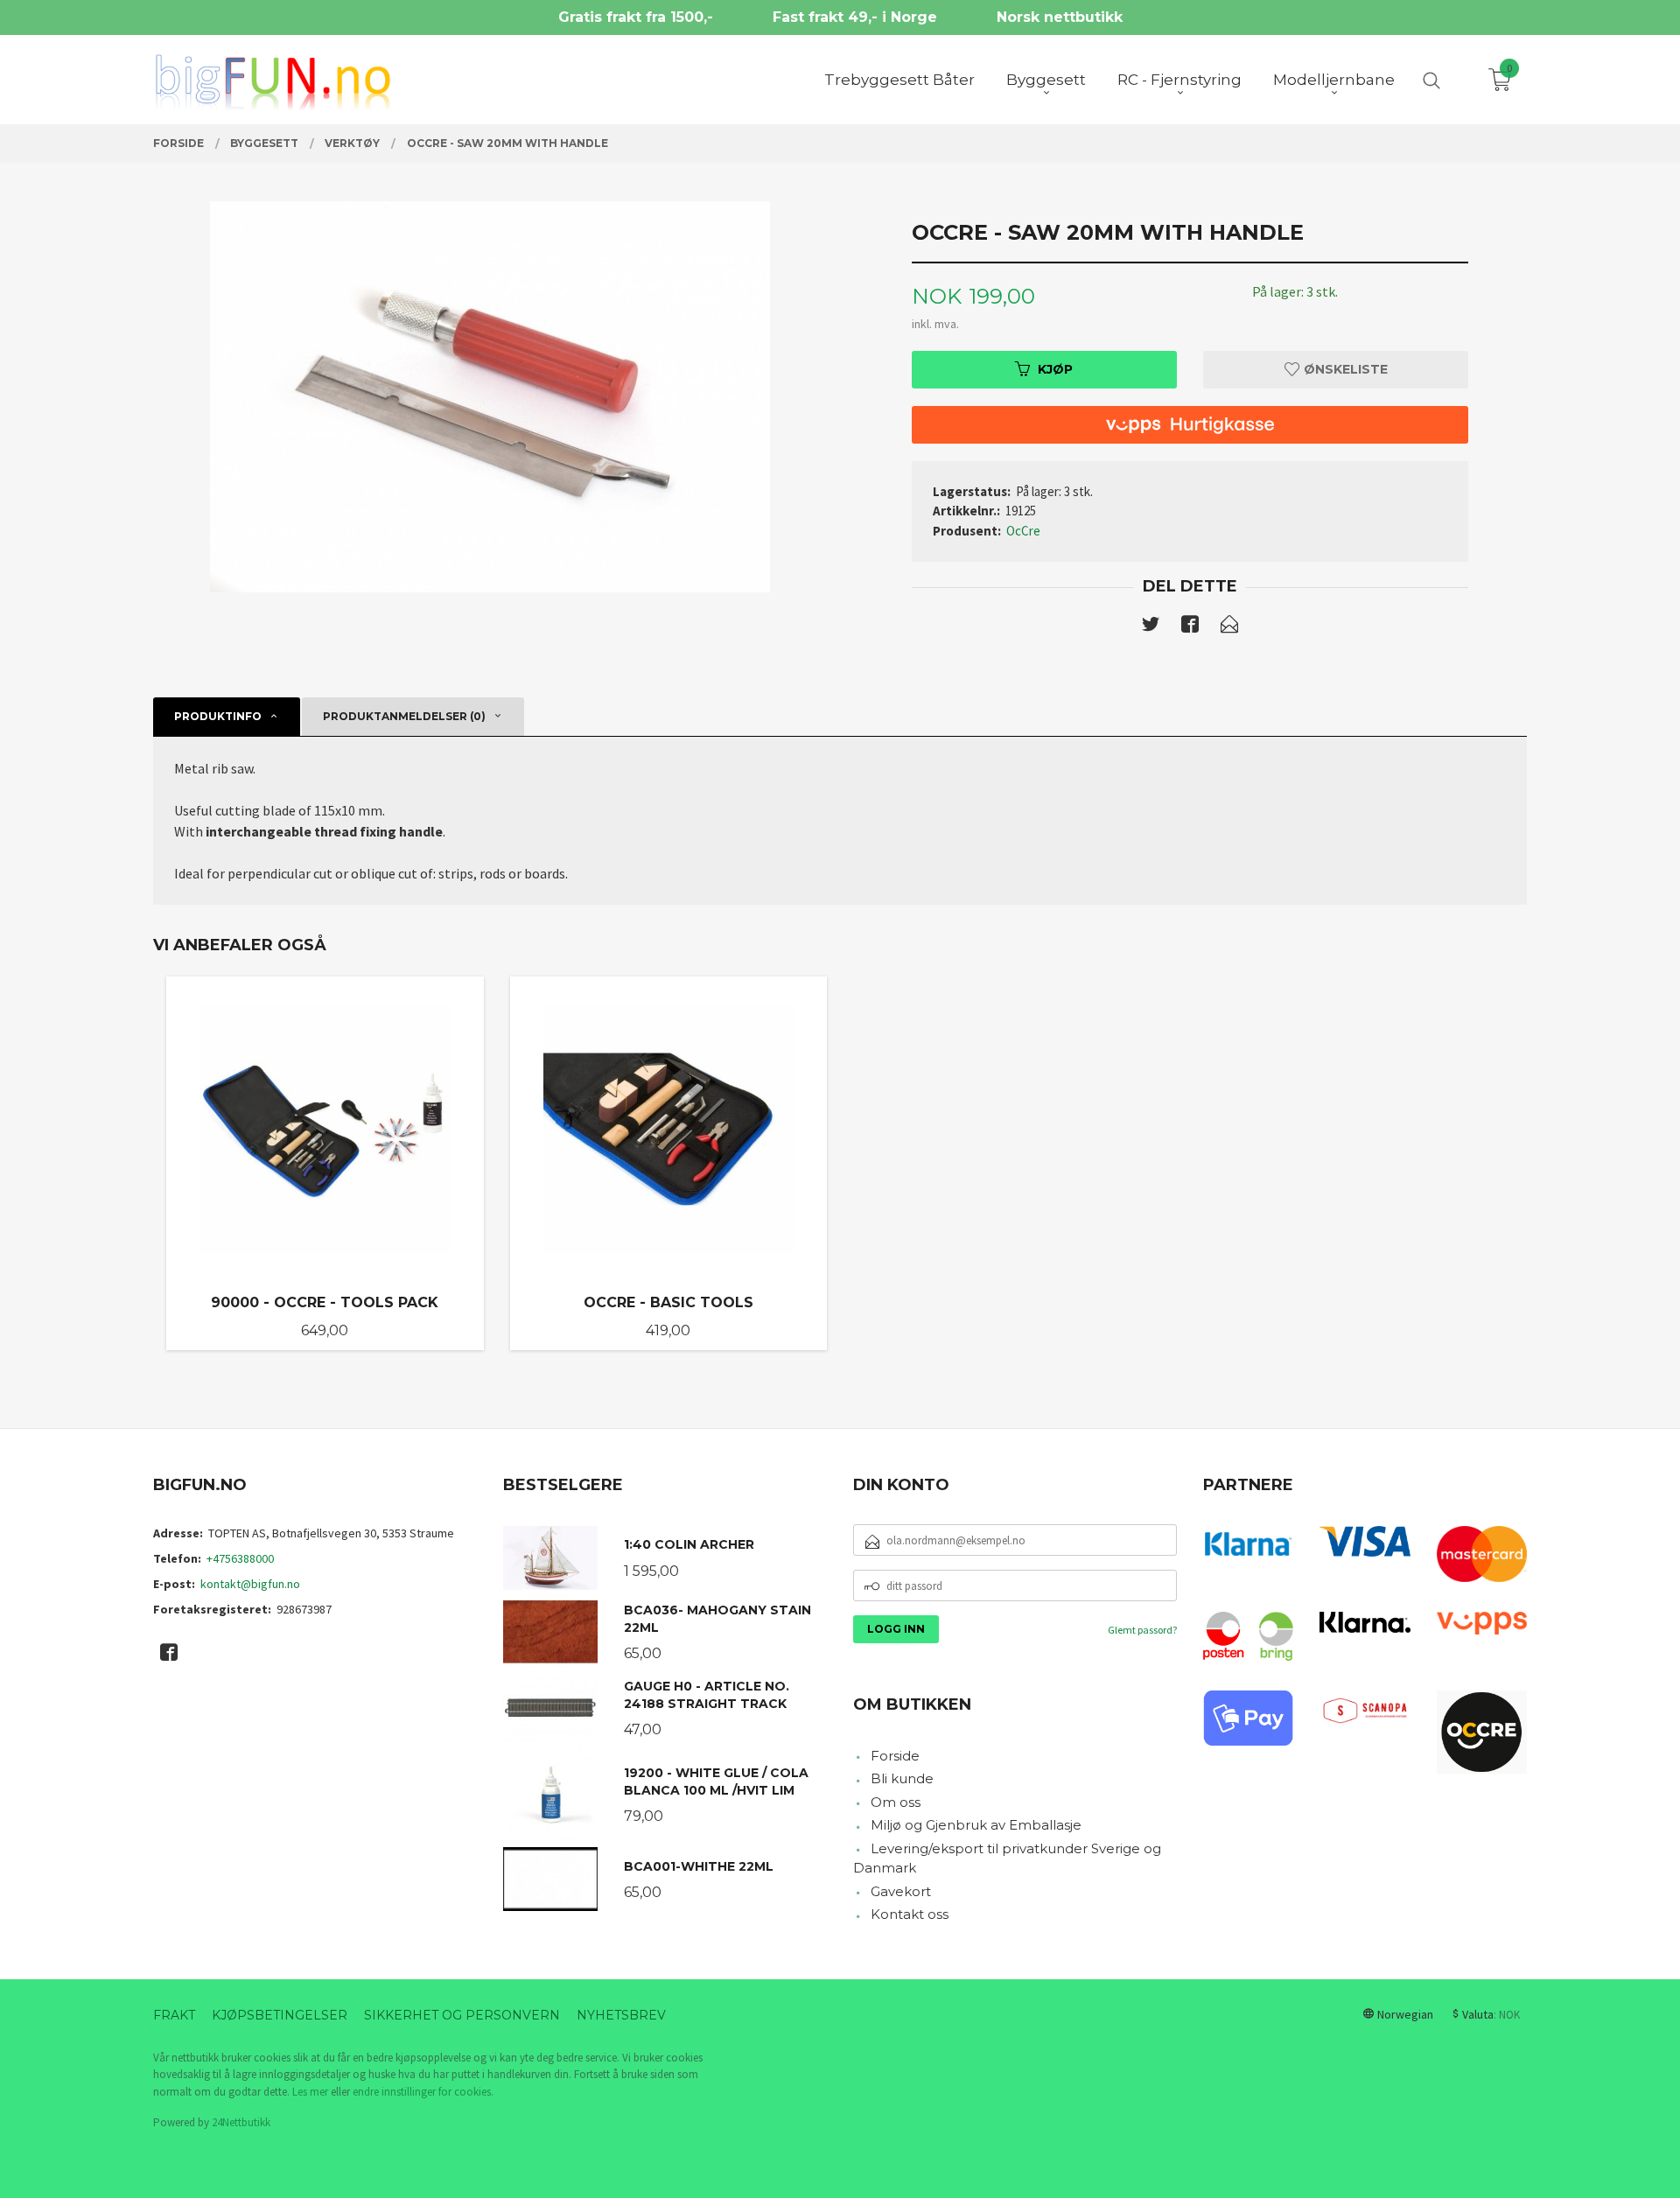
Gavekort (901, 1891)
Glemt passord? (1142, 1630)
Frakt (174, 2015)
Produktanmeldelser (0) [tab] (404, 716)
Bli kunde (902, 1778)
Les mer (310, 2092)
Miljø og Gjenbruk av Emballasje (976, 1825)
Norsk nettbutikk (1060, 17)
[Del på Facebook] (1190, 627)
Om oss (896, 1802)
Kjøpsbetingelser (280, 2015)
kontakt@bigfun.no (250, 1584)
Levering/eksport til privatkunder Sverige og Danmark (1007, 1858)
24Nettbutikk (241, 2122)
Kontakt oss (910, 1914)
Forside (895, 1756)
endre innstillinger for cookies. (423, 2092)
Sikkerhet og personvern (462, 2015)
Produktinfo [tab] (218, 716)
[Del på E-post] (1229, 627)
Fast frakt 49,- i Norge (855, 17)
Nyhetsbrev (621, 2015)
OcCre (1023, 531)
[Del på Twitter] (1151, 627)
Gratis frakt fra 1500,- (636, 17)
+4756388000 (240, 1558)
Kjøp (1055, 369)
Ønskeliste (1344, 369)
